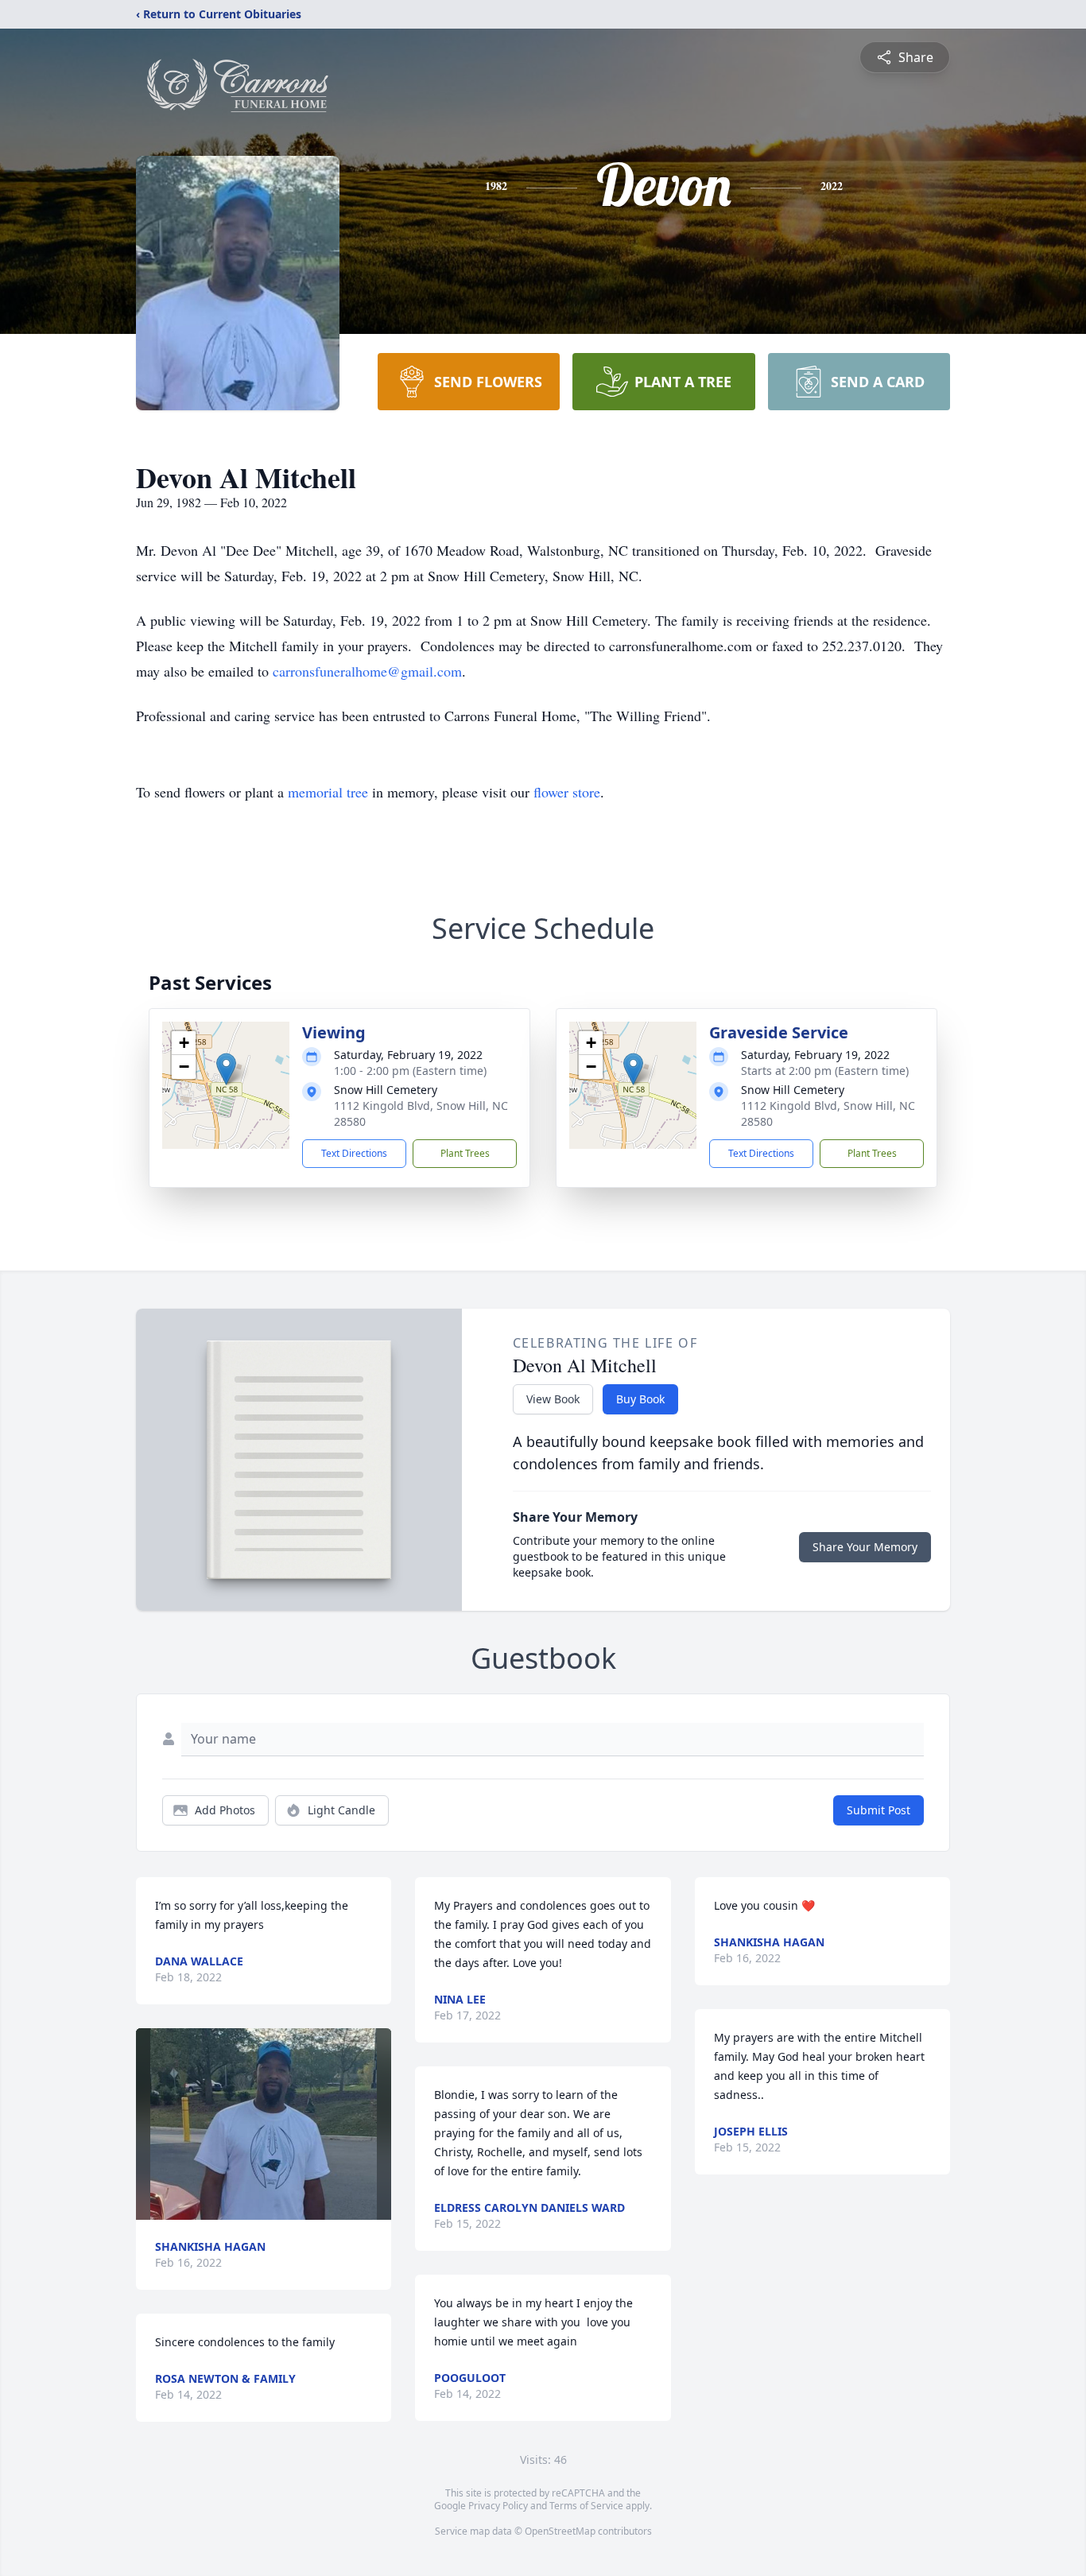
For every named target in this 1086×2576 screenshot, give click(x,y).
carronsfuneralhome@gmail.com (367, 671)
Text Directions (354, 1153)
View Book (553, 1399)
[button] (226, 1069)
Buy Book (640, 1399)
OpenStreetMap (560, 2531)
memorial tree (328, 792)
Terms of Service (586, 2506)
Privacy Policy (498, 2506)
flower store (567, 792)
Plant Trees (465, 1153)
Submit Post (878, 1810)
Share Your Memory (865, 1547)
